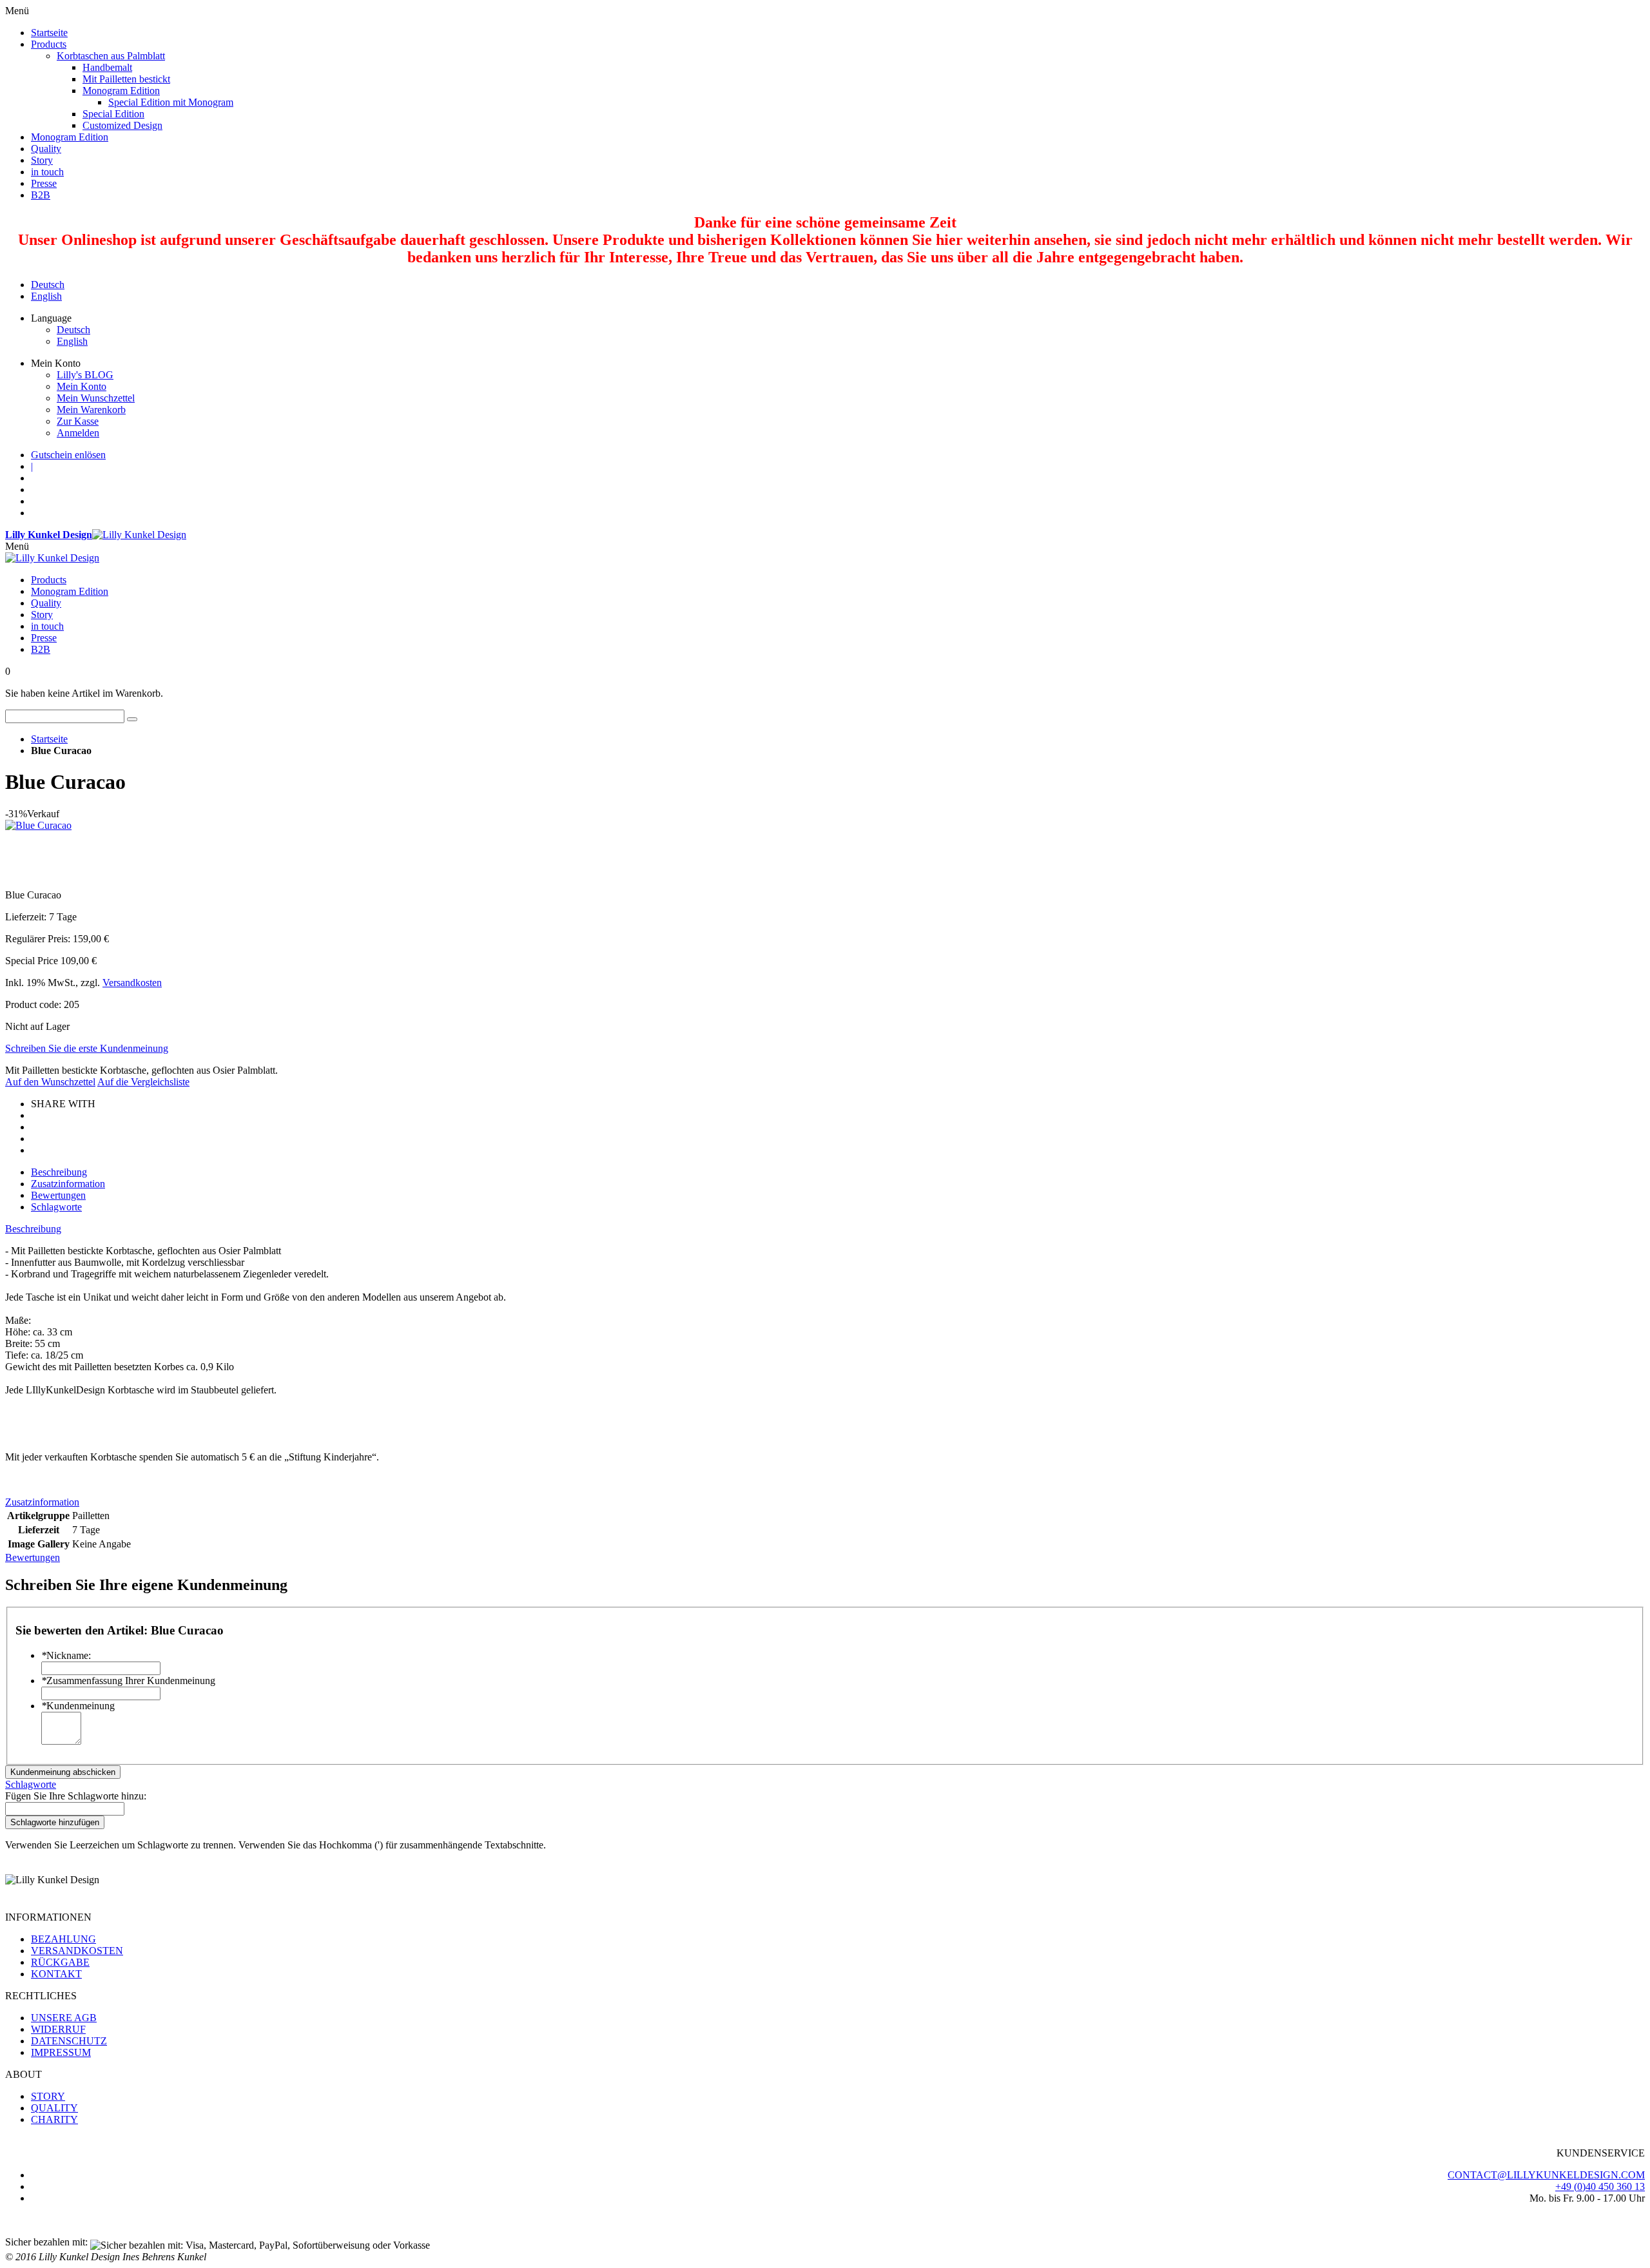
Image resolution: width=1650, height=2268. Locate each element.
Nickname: (66, 1655)
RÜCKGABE (60, 1962)
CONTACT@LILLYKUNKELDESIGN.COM (1546, 2175)
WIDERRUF (58, 2029)
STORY (48, 2096)
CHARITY (54, 2119)
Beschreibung (59, 1172)
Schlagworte (56, 1207)
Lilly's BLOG (85, 375)
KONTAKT (56, 1974)
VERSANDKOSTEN (77, 1951)
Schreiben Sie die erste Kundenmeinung (87, 1048)
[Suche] (132, 719)
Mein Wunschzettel (96, 398)
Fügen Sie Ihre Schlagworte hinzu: (76, 1796)
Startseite (49, 739)
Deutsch (48, 285)
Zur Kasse (78, 421)
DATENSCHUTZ (69, 2041)
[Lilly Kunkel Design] (52, 558)
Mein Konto (82, 386)
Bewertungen (58, 1195)
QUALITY (54, 2108)
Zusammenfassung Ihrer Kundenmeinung (128, 1681)
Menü (17, 546)
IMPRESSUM (61, 2052)
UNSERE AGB (64, 2018)
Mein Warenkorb (91, 410)
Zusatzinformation (68, 1184)
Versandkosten (132, 983)
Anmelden (78, 433)
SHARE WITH (63, 1104)
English (46, 296)
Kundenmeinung (78, 1706)
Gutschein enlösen (68, 455)
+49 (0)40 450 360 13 (1600, 2186)
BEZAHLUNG (63, 1939)
